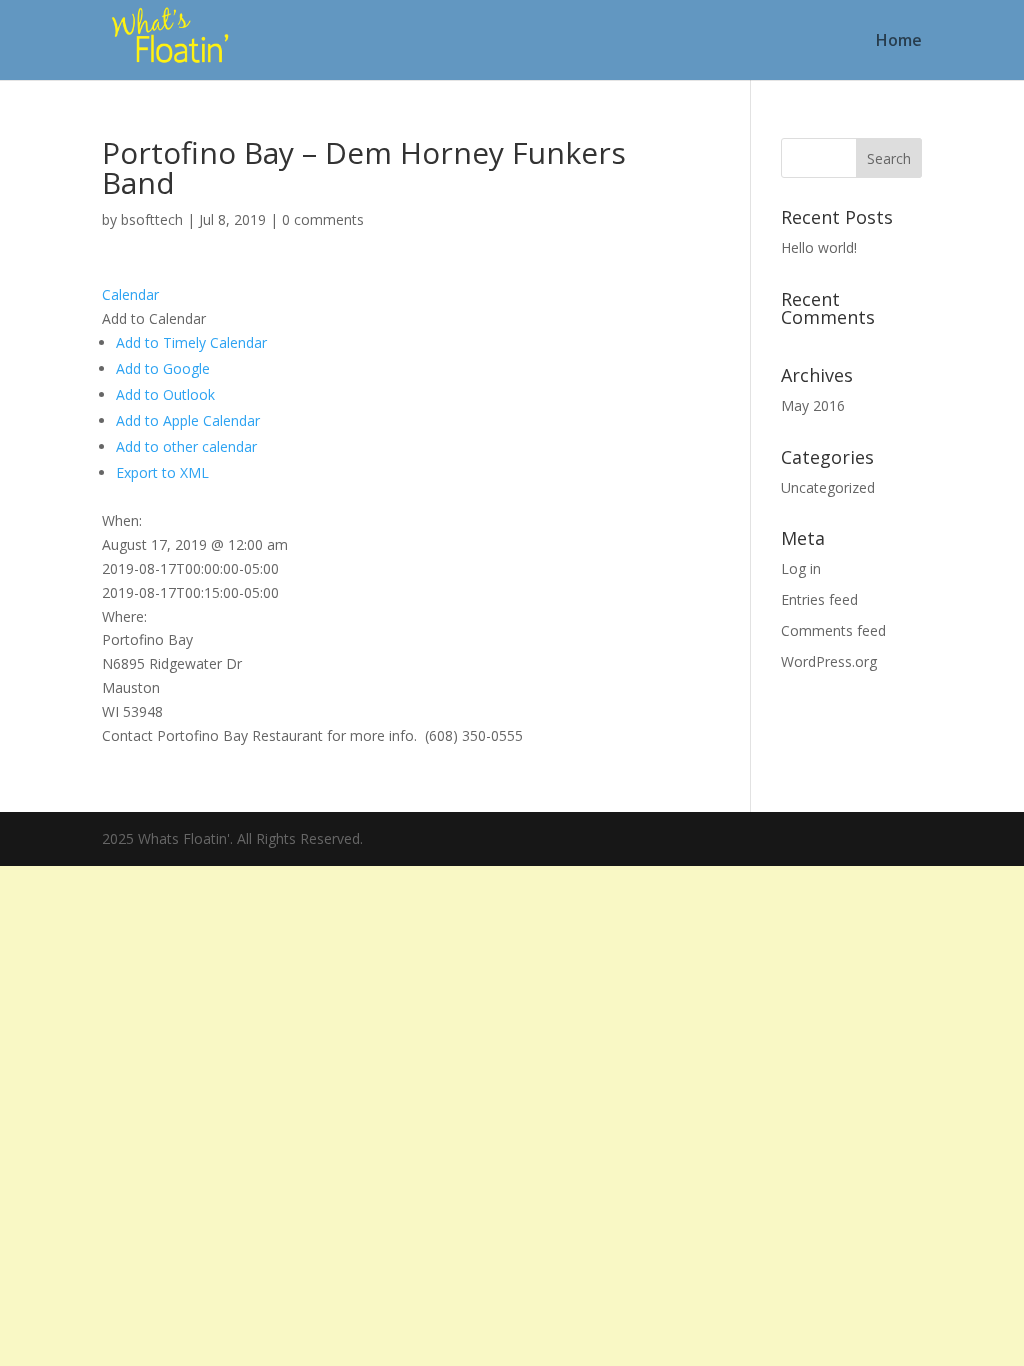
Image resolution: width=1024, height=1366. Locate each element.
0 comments (323, 219)
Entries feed (819, 599)
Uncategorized (828, 487)
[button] (154, 318)
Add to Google (163, 368)
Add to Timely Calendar (191, 342)
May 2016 (813, 405)
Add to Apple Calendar (188, 420)
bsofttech (152, 219)
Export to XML (162, 472)
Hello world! (819, 247)
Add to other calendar (186, 446)
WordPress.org (829, 661)
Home (899, 42)
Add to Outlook (165, 394)
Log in (801, 568)
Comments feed (833, 630)
